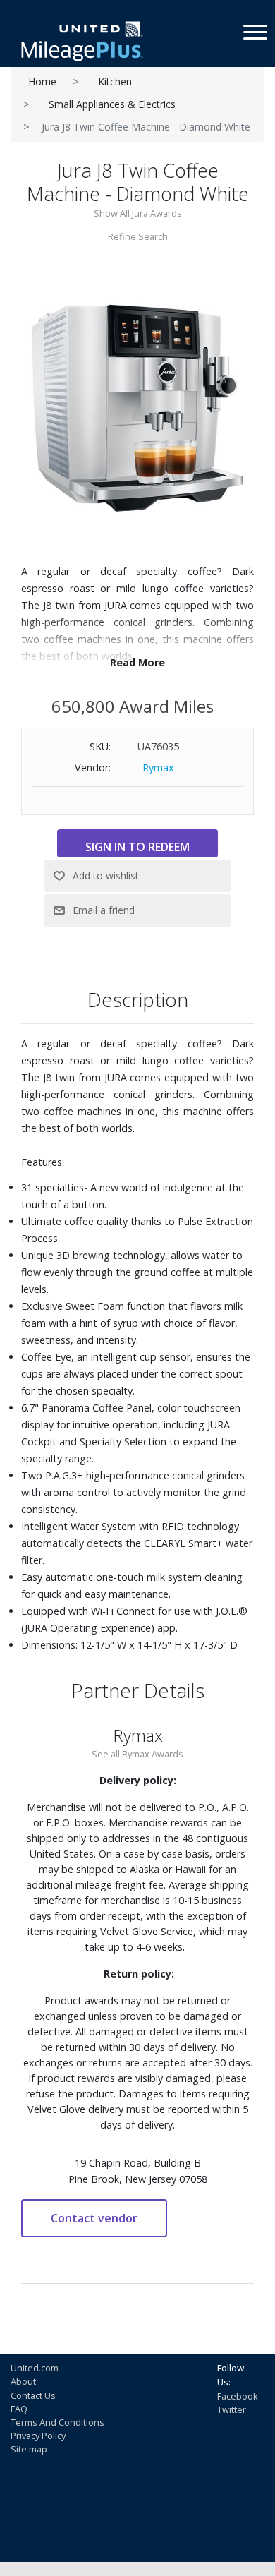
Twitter (232, 2409)
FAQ (19, 2409)
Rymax (158, 768)
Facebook (238, 2396)
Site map (29, 2449)
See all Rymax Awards (137, 1754)
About (23, 2381)
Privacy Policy (38, 2436)
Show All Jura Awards (138, 213)
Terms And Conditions (57, 2422)
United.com (35, 2368)
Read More (137, 662)
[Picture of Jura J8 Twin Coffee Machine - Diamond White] (137, 403)
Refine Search (138, 236)
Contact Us (33, 2395)
